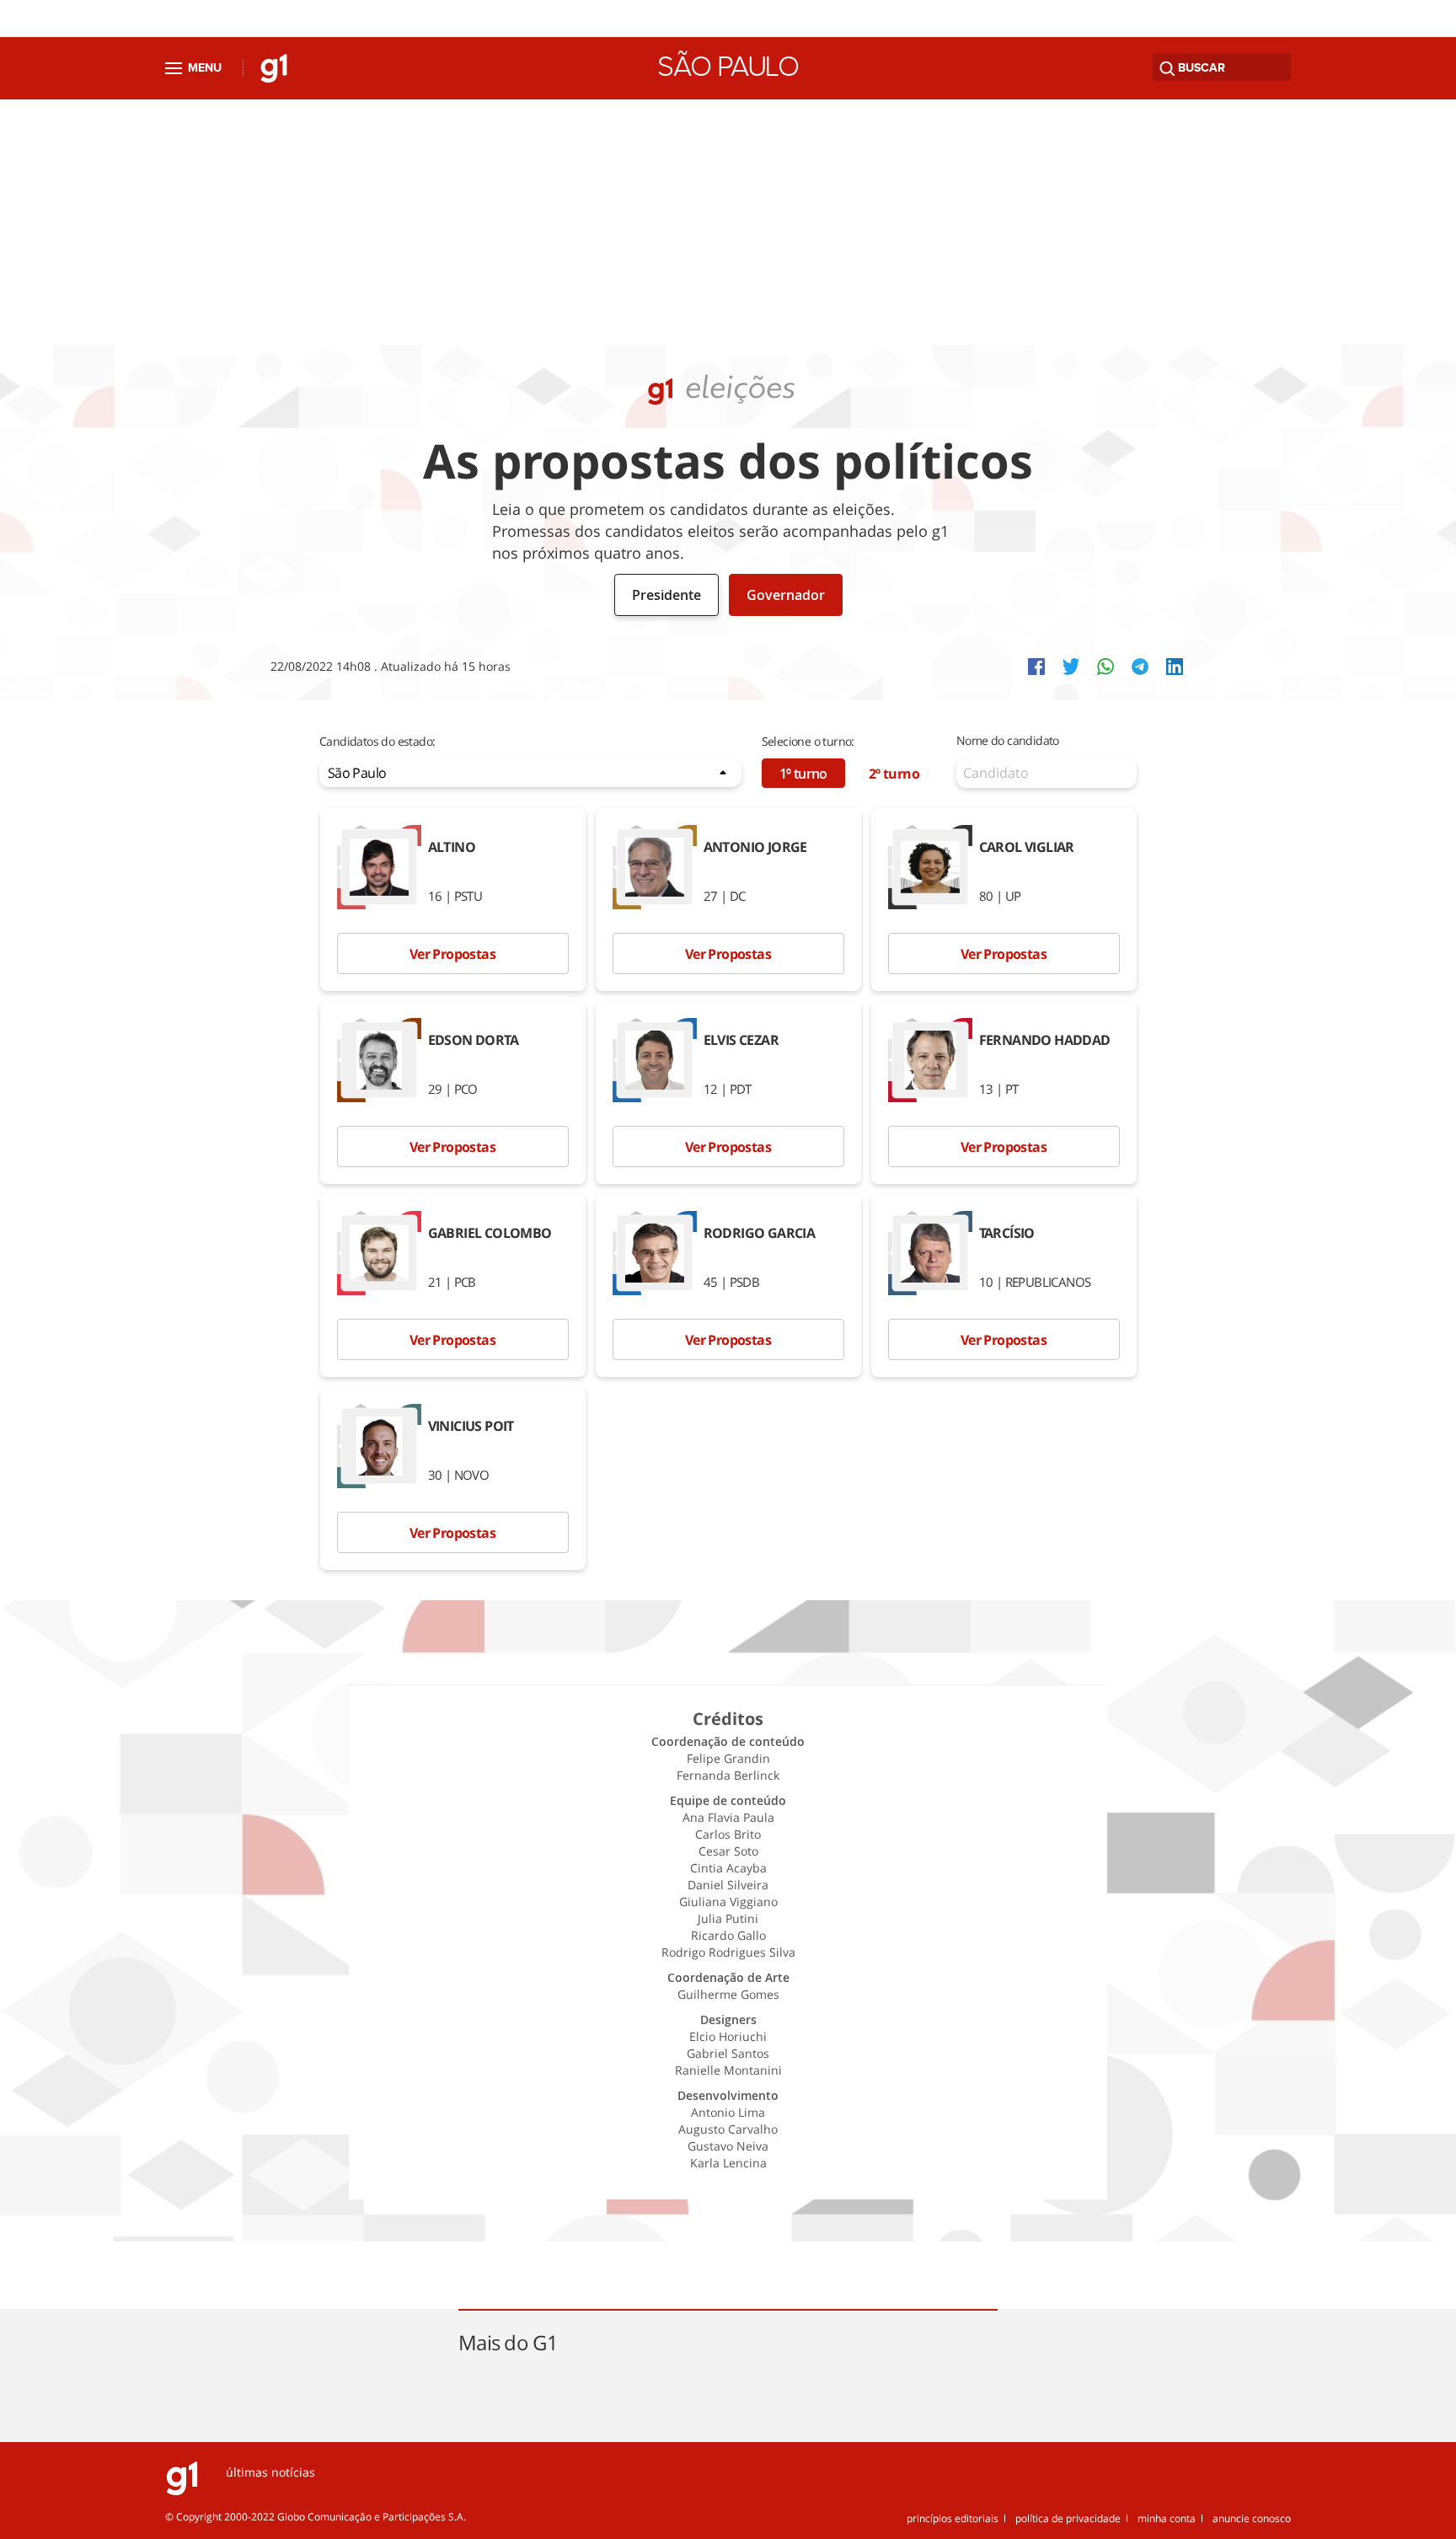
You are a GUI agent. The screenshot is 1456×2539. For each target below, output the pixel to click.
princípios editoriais (953, 2518)
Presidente (666, 595)
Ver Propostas (452, 954)
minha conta (1167, 2518)
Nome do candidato (1008, 740)
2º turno (894, 774)
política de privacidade (1068, 2518)
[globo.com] (182, 2491)
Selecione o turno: (808, 741)
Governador (786, 595)
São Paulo (728, 67)
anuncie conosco (1252, 2518)
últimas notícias (270, 2472)
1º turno (803, 774)
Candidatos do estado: (377, 741)
